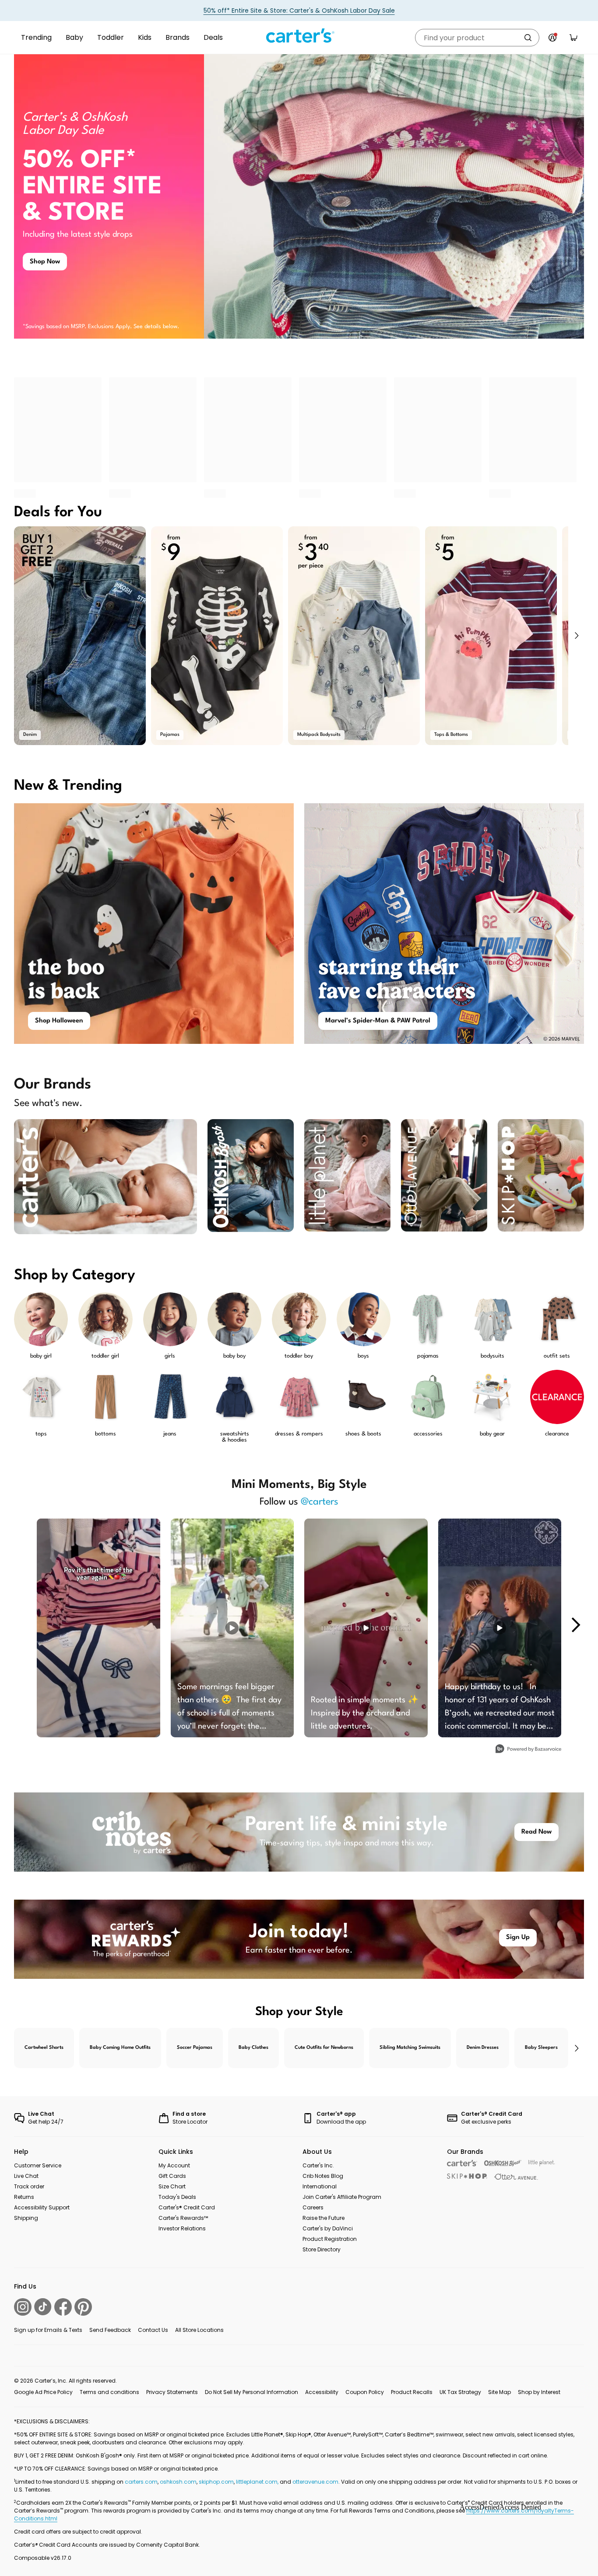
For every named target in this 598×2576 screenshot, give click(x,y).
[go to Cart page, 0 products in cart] (573, 38)
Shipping (26, 2218)
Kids (145, 37)
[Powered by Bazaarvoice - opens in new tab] (528, 1750)
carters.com (141, 2482)
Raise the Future (324, 2218)
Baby (74, 37)
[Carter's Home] (299, 36)
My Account (174, 2165)
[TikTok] (43, 2307)
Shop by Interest (539, 2392)
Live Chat (26, 2176)
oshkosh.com (178, 2482)
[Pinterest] (83, 2307)
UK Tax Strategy (460, 2392)
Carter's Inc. (318, 2165)
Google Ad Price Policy (43, 2392)
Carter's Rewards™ (183, 2218)
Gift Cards (172, 2176)
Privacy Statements (172, 2392)
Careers (313, 2207)
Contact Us (153, 2330)
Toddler (111, 37)
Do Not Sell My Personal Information (252, 2392)
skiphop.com (216, 2482)
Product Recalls (412, 2392)
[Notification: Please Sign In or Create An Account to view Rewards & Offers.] (552, 38)
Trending (36, 37)
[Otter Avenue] (516, 2177)
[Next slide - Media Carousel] (575, 1625)
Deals (213, 37)
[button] (576, 636)
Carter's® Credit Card (187, 2207)
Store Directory (322, 2249)
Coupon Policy (365, 2392)
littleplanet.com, (258, 2482)
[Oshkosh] (503, 2163)
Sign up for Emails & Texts (48, 2330)
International (320, 2186)
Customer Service (38, 2165)
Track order (29, 2186)
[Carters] (462, 2163)
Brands (178, 37)
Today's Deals (177, 2197)
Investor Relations (182, 2228)
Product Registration (330, 2239)
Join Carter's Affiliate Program (342, 2197)
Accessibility (322, 2392)
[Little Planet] (542, 2163)
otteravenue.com (315, 2482)
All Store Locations (199, 2330)
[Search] (528, 38)
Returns (24, 2197)
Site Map (500, 2392)
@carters (320, 1502)
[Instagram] (23, 2307)
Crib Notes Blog (323, 2176)
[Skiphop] (467, 2176)
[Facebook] (63, 2307)
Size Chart (172, 2186)
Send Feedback (110, 2330)
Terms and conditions (109, 2392)
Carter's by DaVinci (328, 2228)
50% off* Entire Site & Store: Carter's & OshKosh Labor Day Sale (299, 10)
